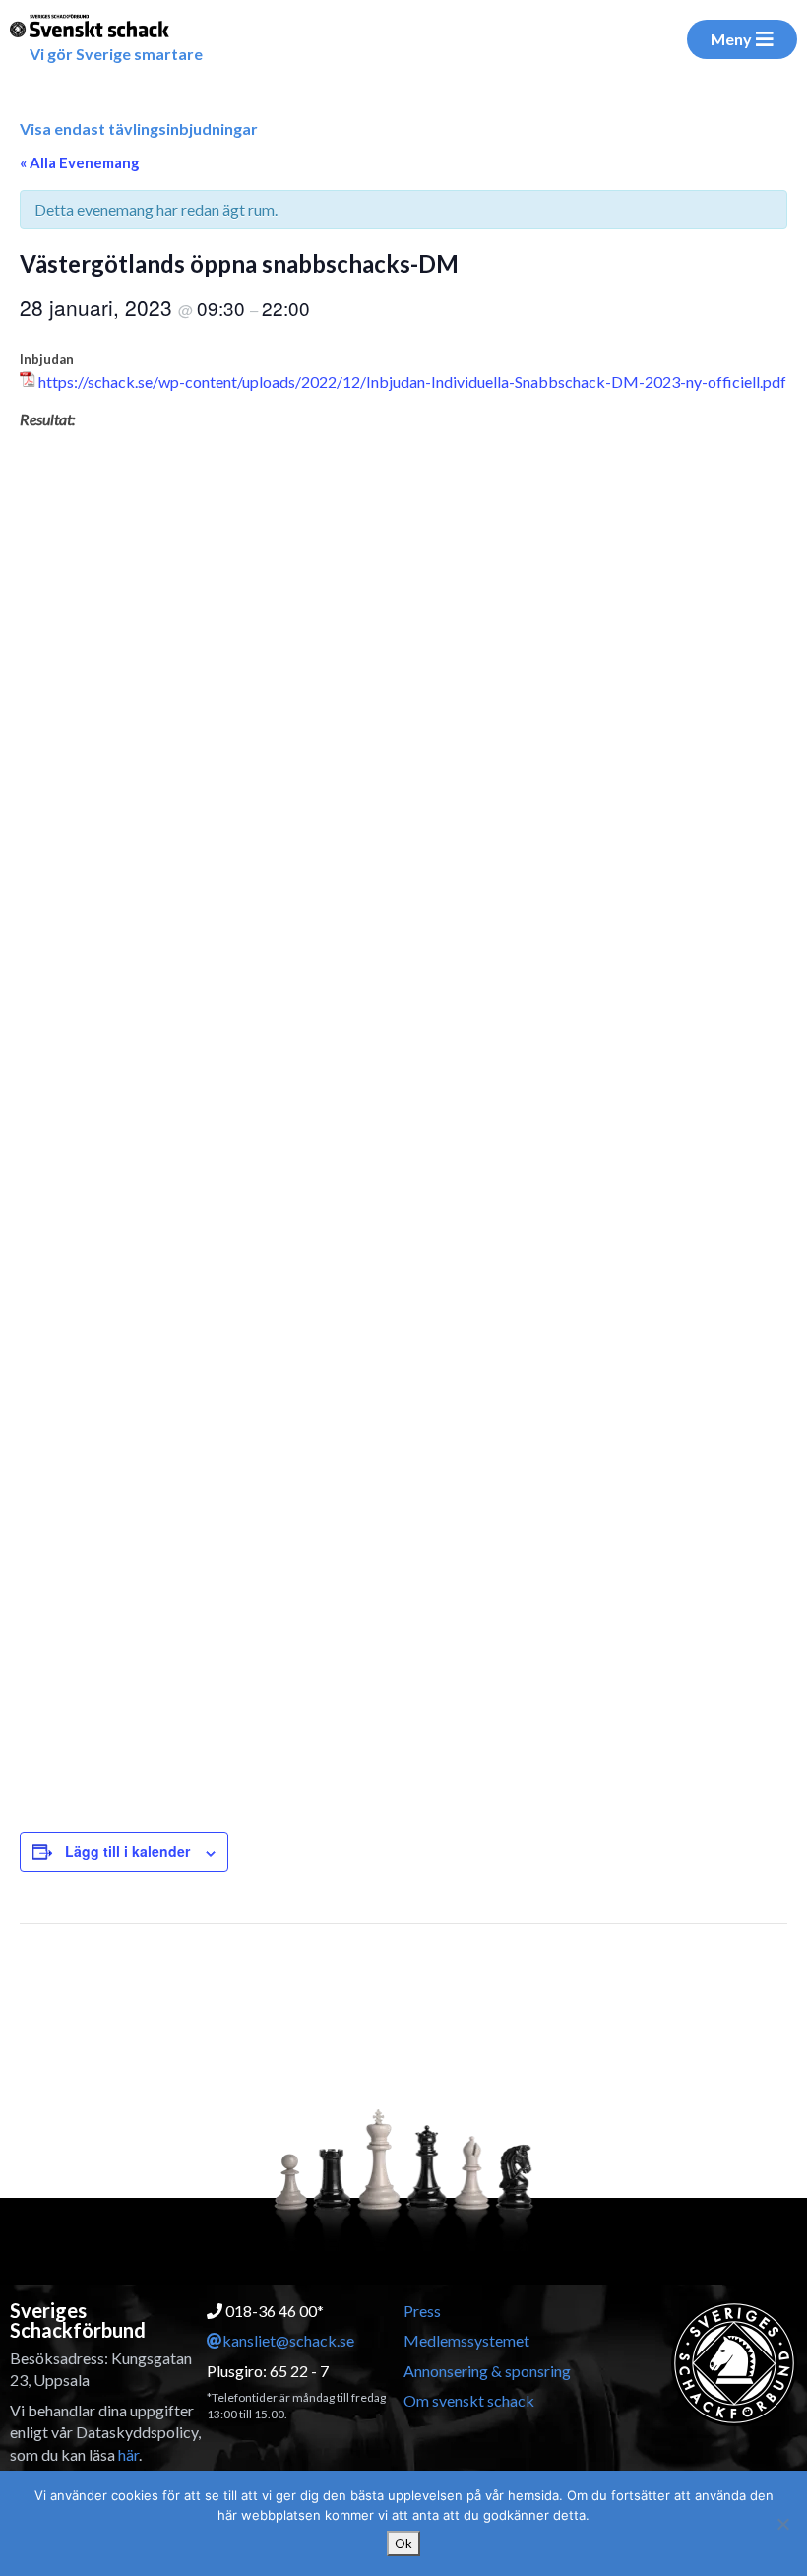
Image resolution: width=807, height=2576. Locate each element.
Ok (403, 2544)
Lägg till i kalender (127, 1851)
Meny (731, 39)
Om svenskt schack (469, 2400)
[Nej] (782, 2524)
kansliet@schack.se (288, 2340)
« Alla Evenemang (80, 162)
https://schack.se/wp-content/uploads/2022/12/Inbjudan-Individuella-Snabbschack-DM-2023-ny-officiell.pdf (412, 382)
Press (422, 2311)
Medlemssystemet (466, 2340)
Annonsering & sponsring (487, 2371)
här (128, 2454)
